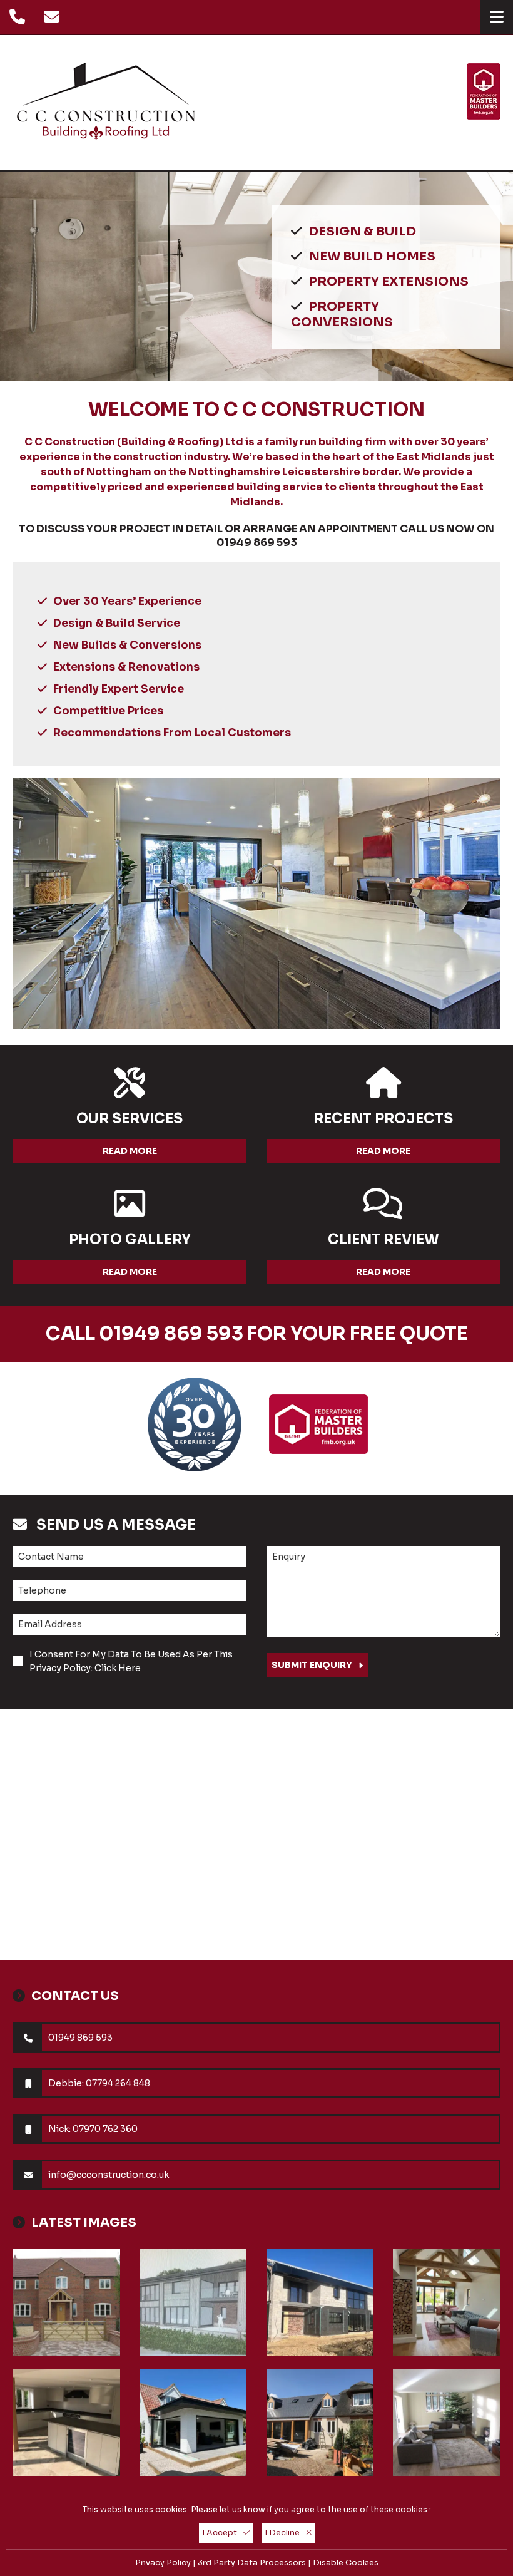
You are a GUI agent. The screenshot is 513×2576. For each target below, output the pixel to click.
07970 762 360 (105, 2129)
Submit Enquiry (312, 1665)
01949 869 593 (257, 543)
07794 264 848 (118, 2083)
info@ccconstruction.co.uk (109, 2175)
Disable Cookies (346, 2563)
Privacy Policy (163, 2563)
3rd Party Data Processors (252, 2563)
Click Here (118, 1668)
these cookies (399, 2510)
